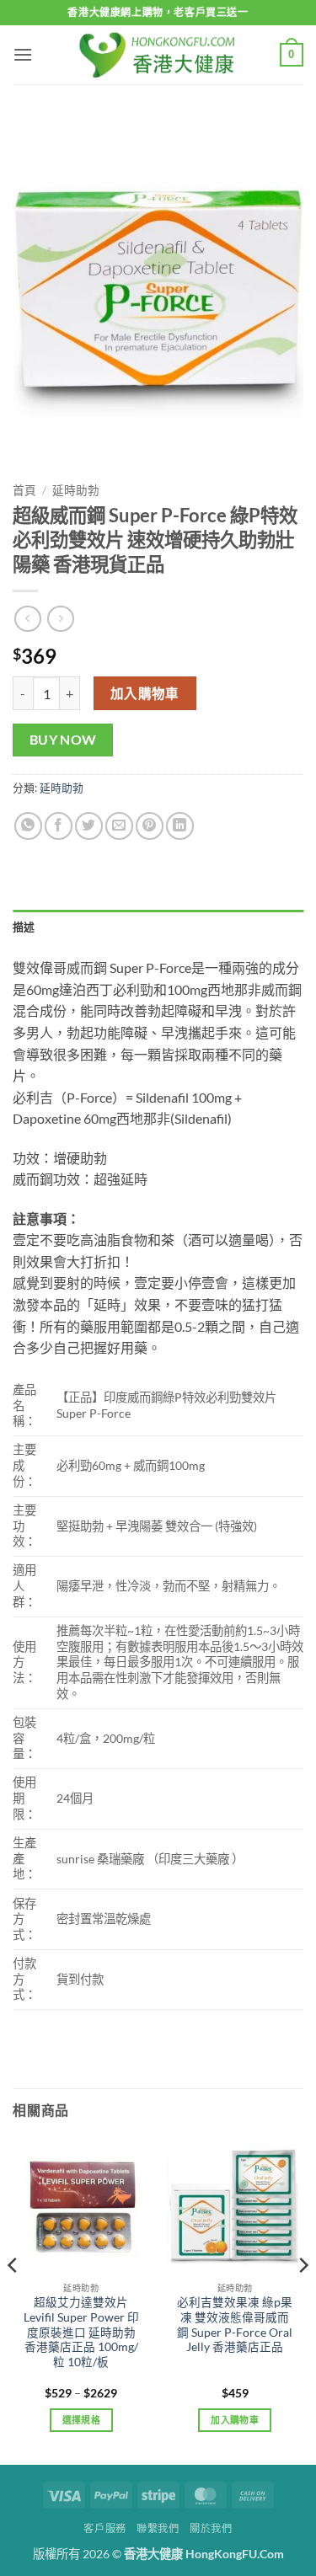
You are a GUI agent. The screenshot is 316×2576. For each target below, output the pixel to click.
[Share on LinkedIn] (180, 826)
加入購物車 (145, 693)
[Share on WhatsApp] (28, 826)
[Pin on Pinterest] (150, 826)
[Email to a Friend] (119, 826)
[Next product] (27, 619)
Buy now (63, 740)
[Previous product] (60, 619)
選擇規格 (81, 2420)
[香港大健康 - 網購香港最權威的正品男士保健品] (158, 54)
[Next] (303, 2299)
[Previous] (13, 2299)
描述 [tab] (24, 927)
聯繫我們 (158, 2528)
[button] (23, 54)
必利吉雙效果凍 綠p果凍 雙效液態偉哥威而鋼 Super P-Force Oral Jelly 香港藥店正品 (235, 2325)
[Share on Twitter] (89, 826)
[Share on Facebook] (59, 826)
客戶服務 (104, 2528)
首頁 (24, 490)
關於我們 (211, 2528)
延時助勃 (76, 490)
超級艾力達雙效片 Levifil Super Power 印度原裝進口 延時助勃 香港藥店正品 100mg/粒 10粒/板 (81, 2332)
